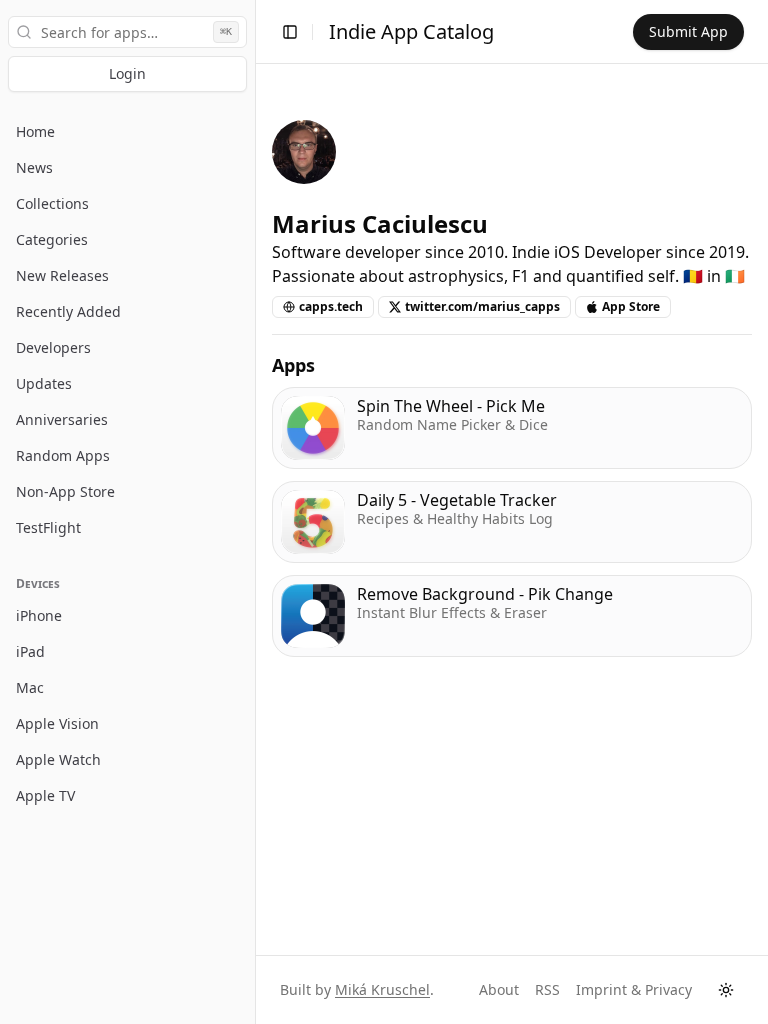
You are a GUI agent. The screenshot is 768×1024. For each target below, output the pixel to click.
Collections (52, 203)
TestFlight (48, 527)
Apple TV (45, 795)
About (499, 989)
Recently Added (68, 311)
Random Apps (63, 455)
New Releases (62, 275)
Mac (30, 687)
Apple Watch (58, 759)
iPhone (39, 615)
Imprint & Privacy (634, 989)
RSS (547, 989)
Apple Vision (57, 723)
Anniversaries (62, 419)
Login (127, 73)
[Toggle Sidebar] (255, 512)
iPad (30, 651)
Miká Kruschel (382, 989)
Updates (44, 383)
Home (35, 131)
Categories (52, 239)
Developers (53, 347)
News (34, 167)
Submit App (688, 31)
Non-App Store (65, 491)
